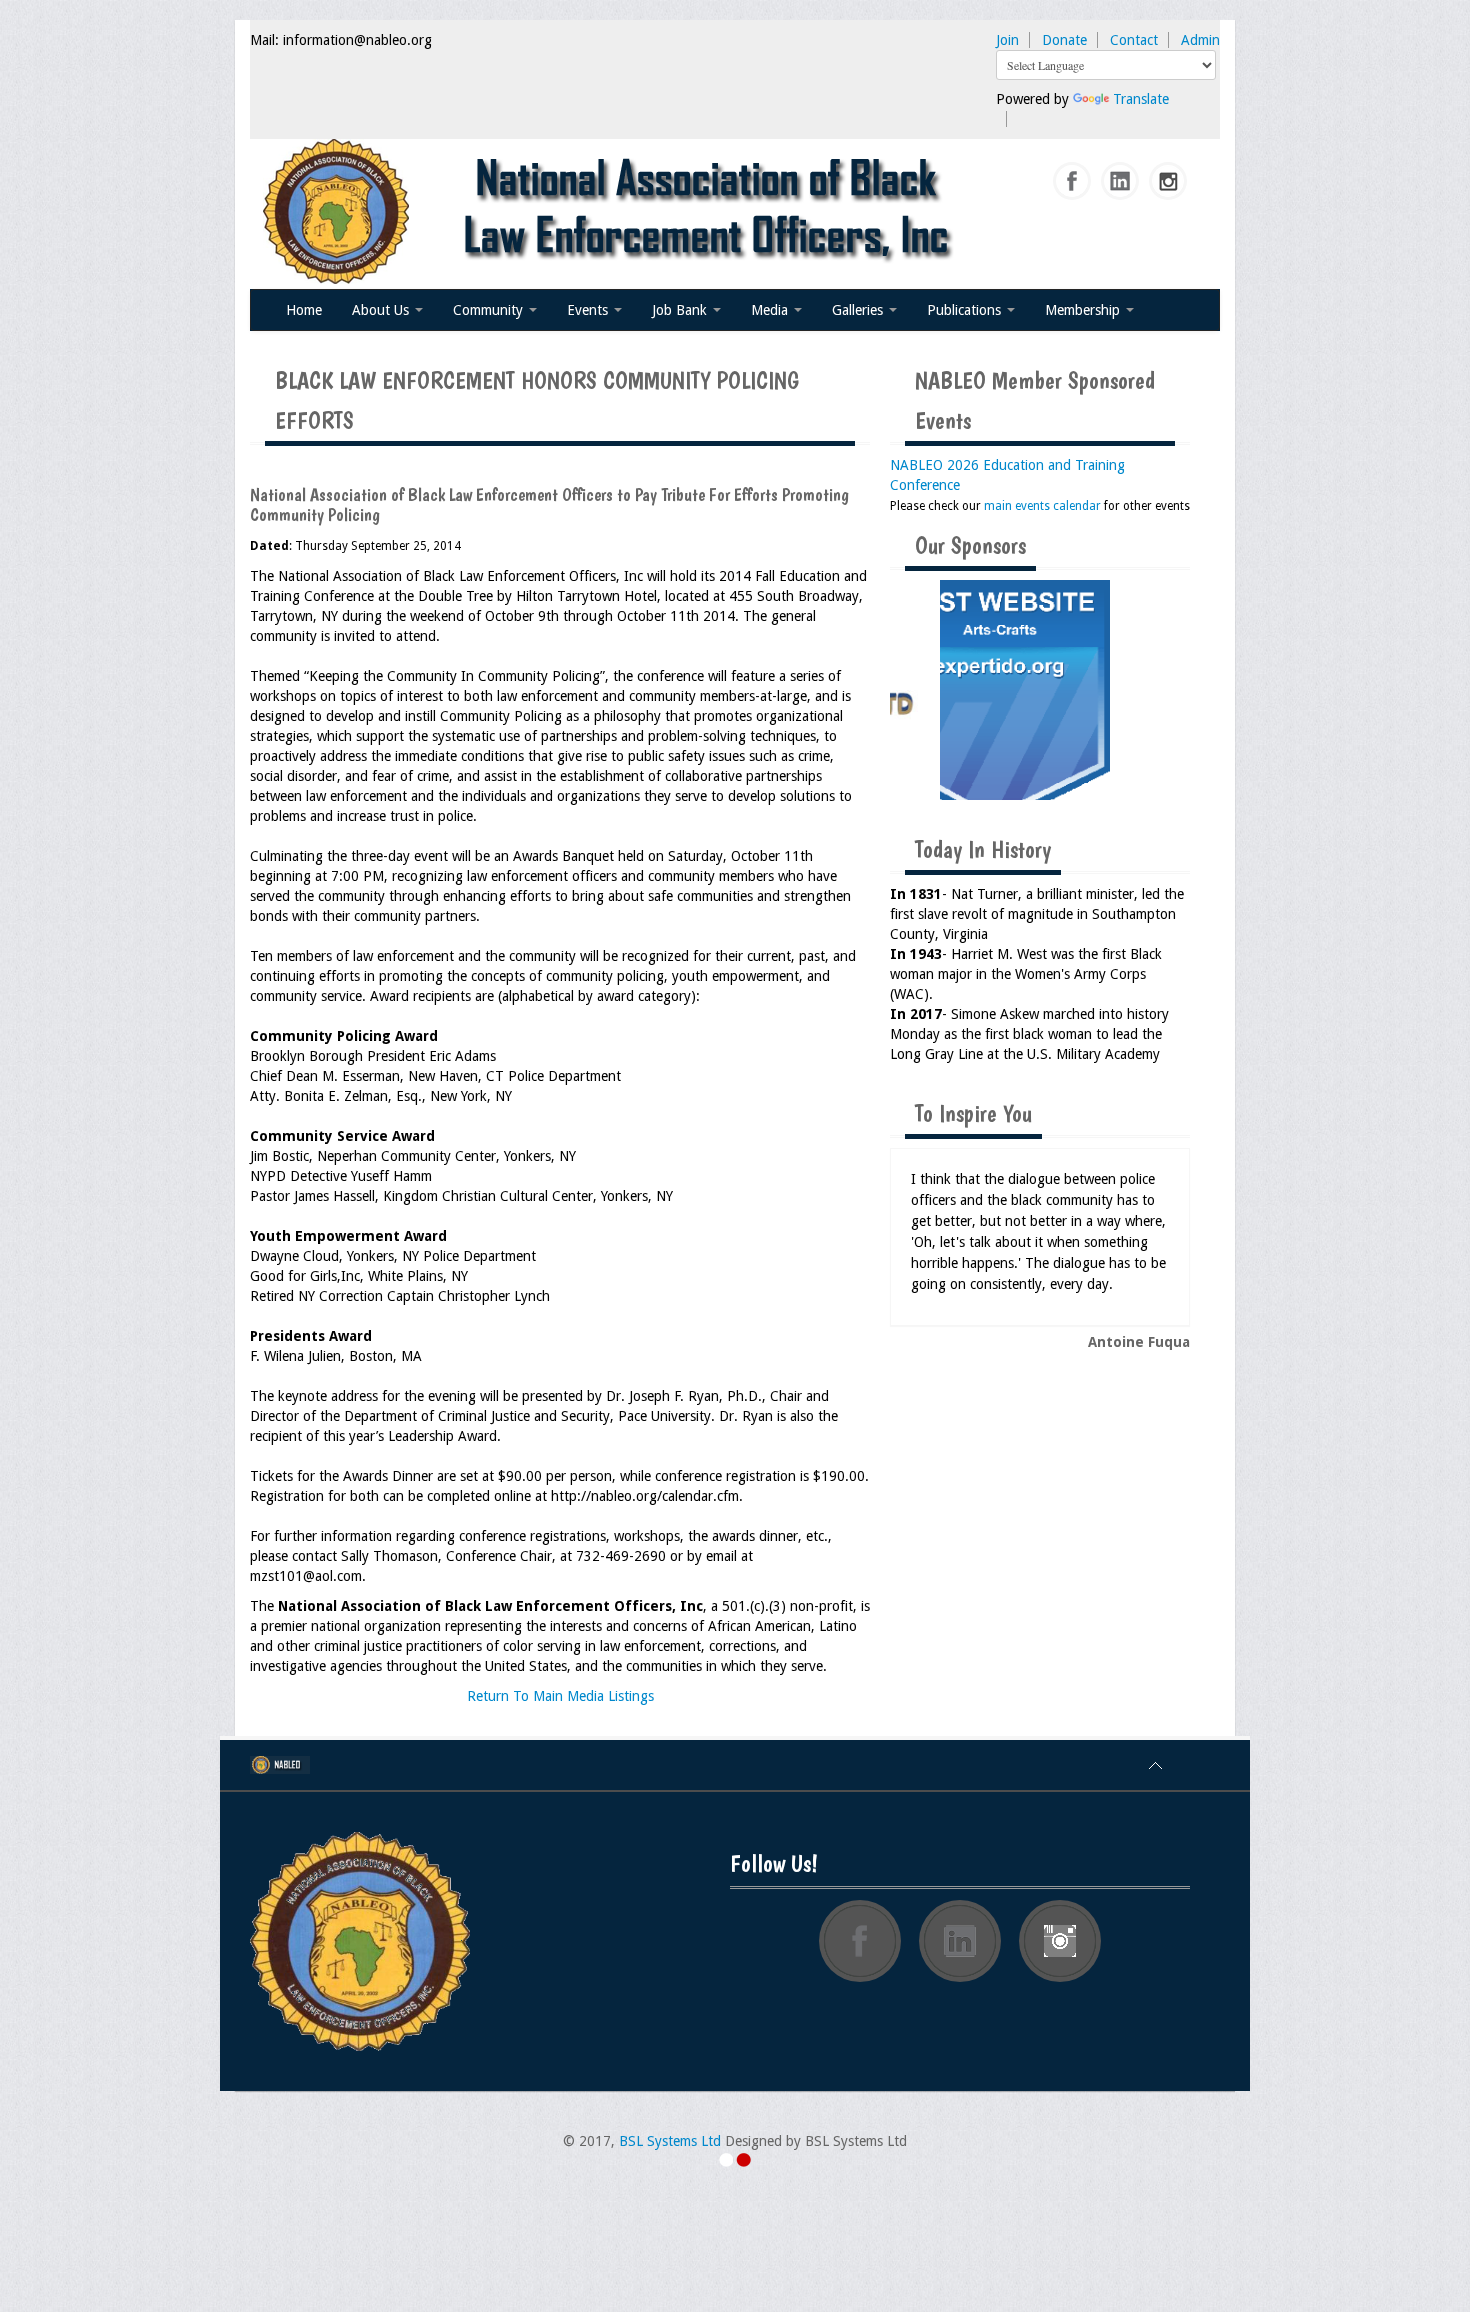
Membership (1084, 310)
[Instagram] (1169, 182)
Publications (966, 310)
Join (1007, 40)
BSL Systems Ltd (670, 2141)
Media (771, 310)
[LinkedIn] (1121, 182)
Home (304, 310)
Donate (1064, 40)
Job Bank (681, 310)
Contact (1134, 40)
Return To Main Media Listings (560, 1696)
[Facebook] (1073, 182)
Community (490, 310)
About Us (382, 310)
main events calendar (1042, 506)
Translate (1141, 99)
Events (589, 310)
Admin (1200, 40)
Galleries (859, 310)
